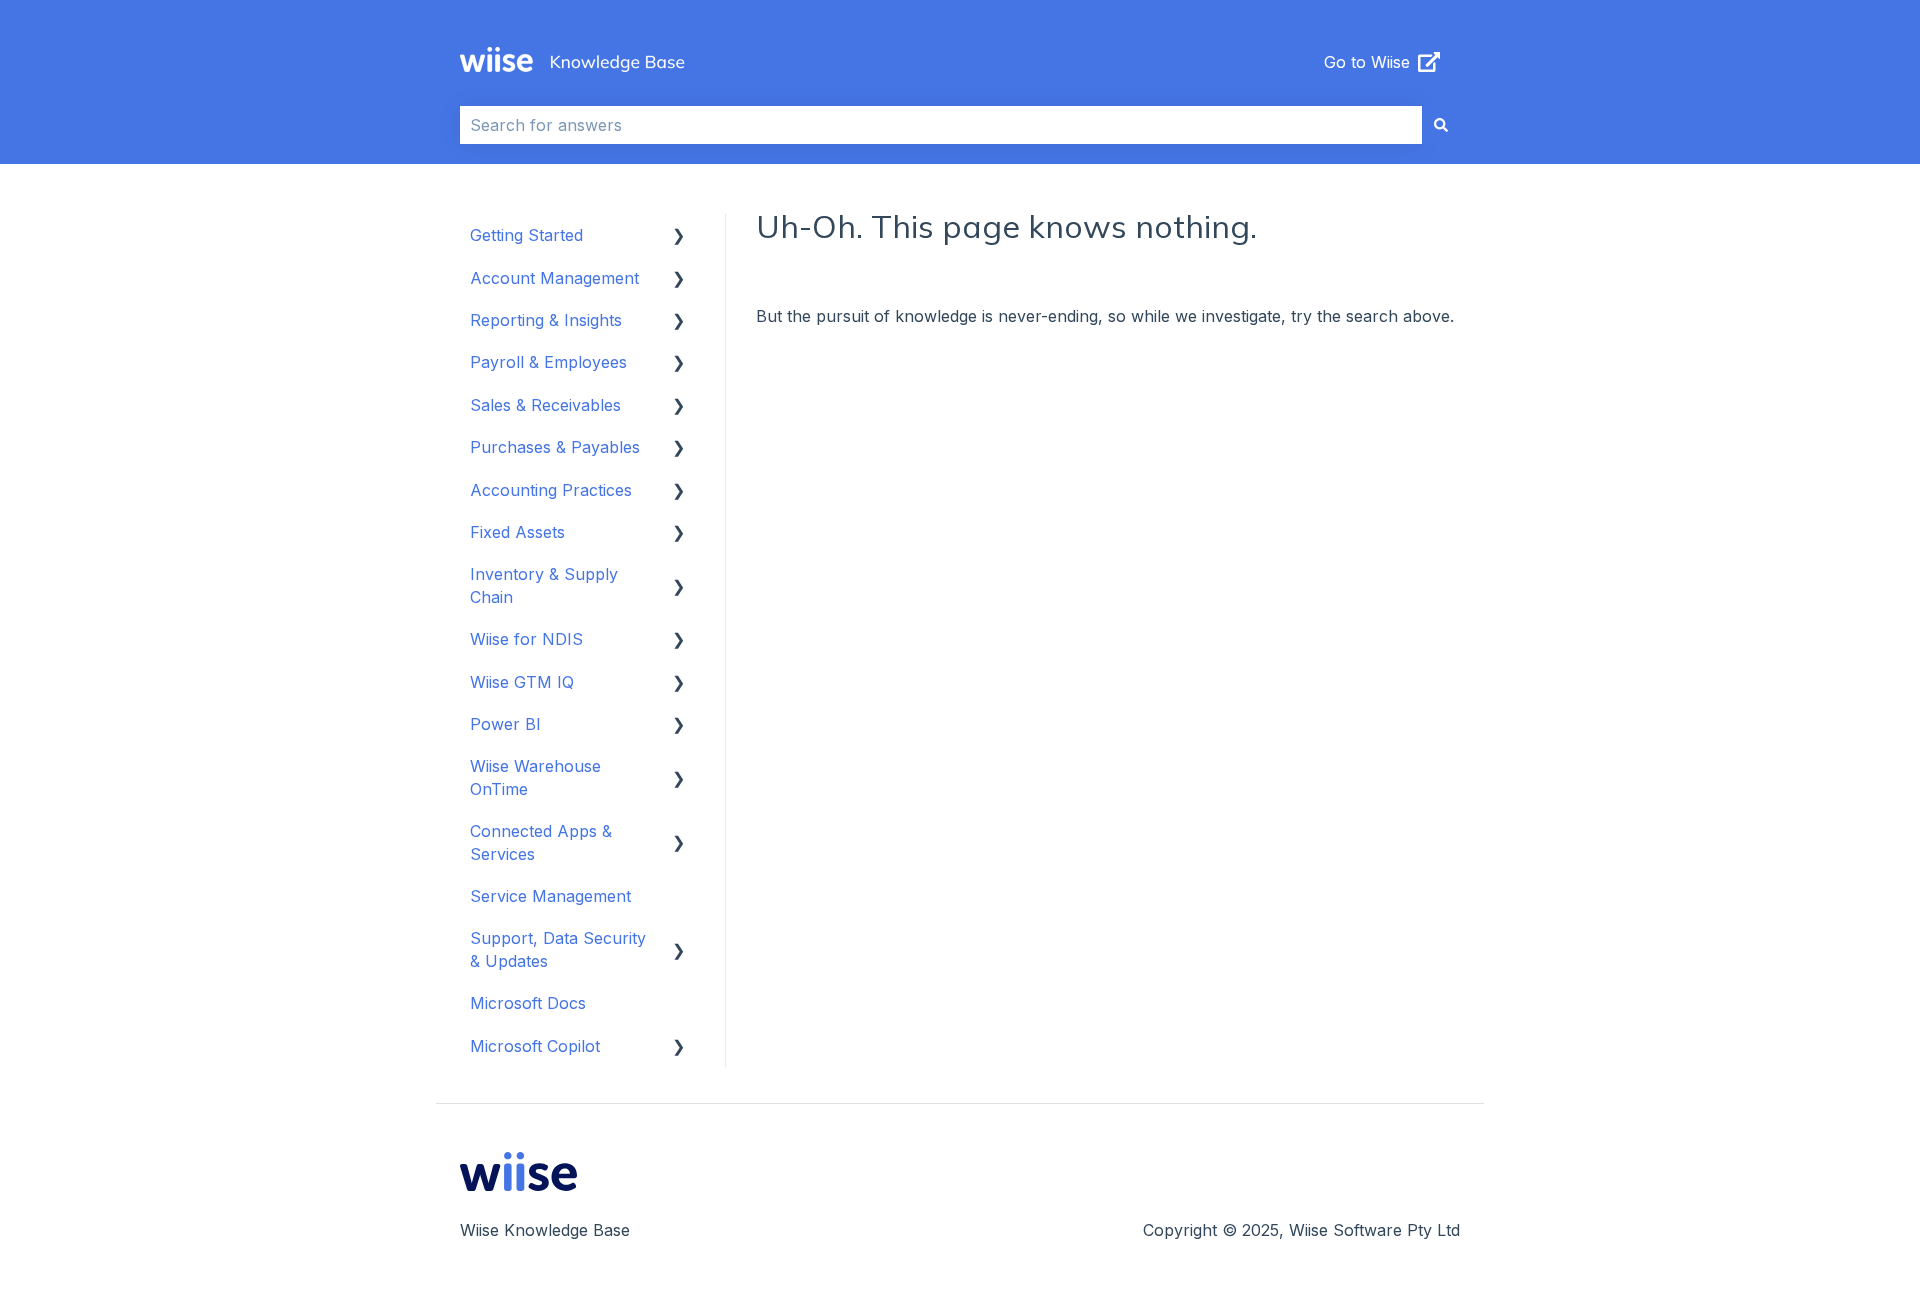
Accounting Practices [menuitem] (551, 490)
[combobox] (941, 125)
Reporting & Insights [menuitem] (546, 320)
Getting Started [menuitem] (526, 235)
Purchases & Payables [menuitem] (555, 447)
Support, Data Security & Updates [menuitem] (558, 949)
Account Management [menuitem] (554, 278)
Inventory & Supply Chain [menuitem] (544, 585)
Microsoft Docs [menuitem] (528, 1003)
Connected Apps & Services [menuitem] (541, 842)
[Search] (1441, 125)
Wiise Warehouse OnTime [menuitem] (535, 777)
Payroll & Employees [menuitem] (548, 362)
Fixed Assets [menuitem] (517, 532)
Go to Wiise (1367, 62)
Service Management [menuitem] (550, 896)
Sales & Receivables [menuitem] (545, 405)
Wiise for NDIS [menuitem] (526, 639)
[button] (679, 236)
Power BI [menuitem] (505, 724)
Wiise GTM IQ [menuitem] (522, 682)
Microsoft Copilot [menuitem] (535, 1046)
